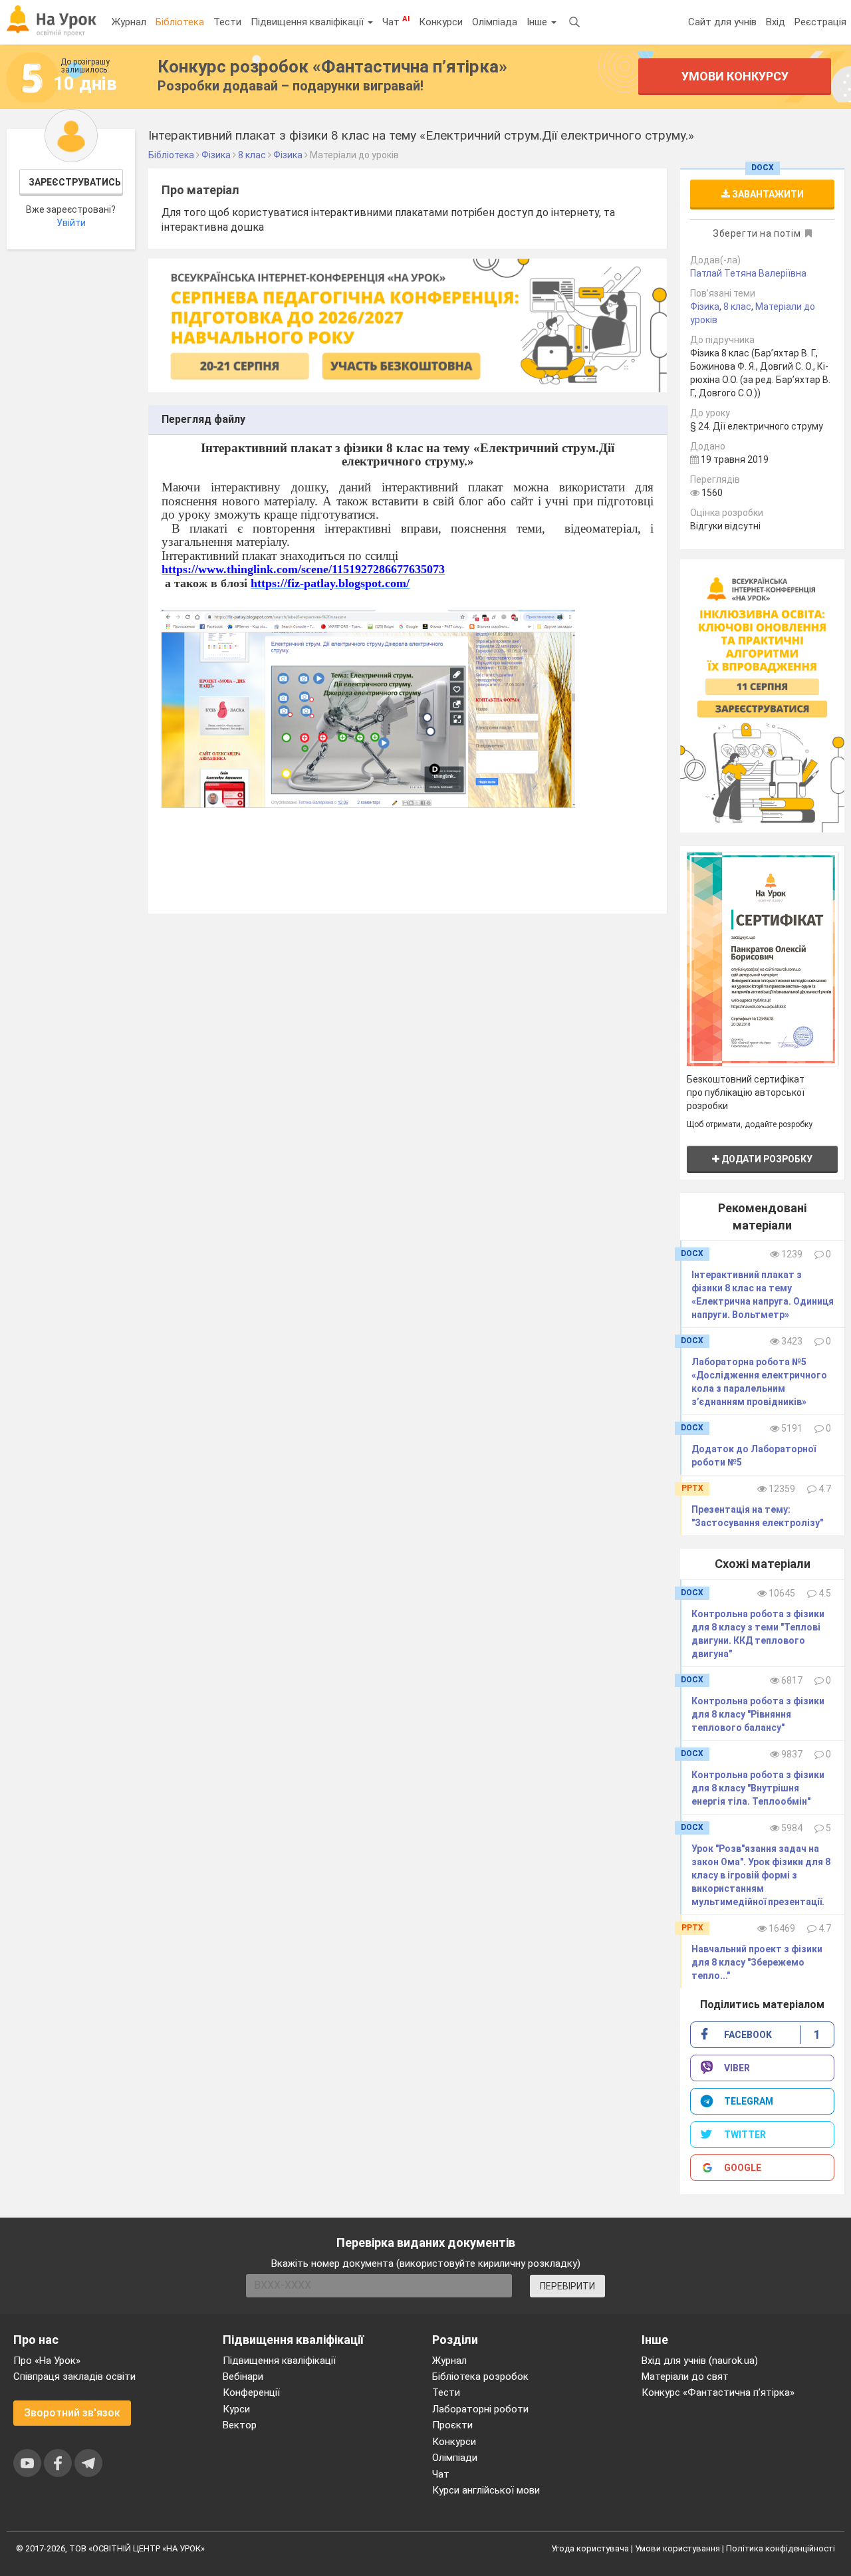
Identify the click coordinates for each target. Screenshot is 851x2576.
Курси (236, 2409)
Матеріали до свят (685, 2377)
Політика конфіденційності (781, 2548)
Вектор (240, 2425)
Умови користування (677, 2548)
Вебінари (243, 2377)
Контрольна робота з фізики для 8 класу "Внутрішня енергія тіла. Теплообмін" (758, 1788)
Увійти (71, 223)
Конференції (251, 2392)
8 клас (737, 307)
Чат (396, 21)
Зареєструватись (75, 182)
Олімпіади (455, 2458)
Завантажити (767, 194)
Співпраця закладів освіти (74, 2377)
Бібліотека (180, 22)
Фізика (705, 307)
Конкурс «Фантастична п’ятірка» (718, 2392)
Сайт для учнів (722, 22)
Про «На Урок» (47, 2361)
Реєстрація (820, 22)
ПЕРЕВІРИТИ (567, 2286)
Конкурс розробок (332, 66)
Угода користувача (590, 2548)
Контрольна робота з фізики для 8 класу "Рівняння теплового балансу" (758, 1714)
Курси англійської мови (486, 2490)
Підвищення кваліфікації (308, 22)
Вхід (776, 22)
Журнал (129, 22)
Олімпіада (495, 22)
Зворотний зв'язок (72, 2413)
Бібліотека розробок (480, 2377)
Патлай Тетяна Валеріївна (748, 273)
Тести (227, 22)
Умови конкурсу (734, 76)
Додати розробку (766, 1159)
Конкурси (441, 22)
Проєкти (452, 2425)
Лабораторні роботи (480, 2409)
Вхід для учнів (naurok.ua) (700, 2361)
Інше (538, 22)
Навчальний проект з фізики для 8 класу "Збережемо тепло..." (757, 1962)
